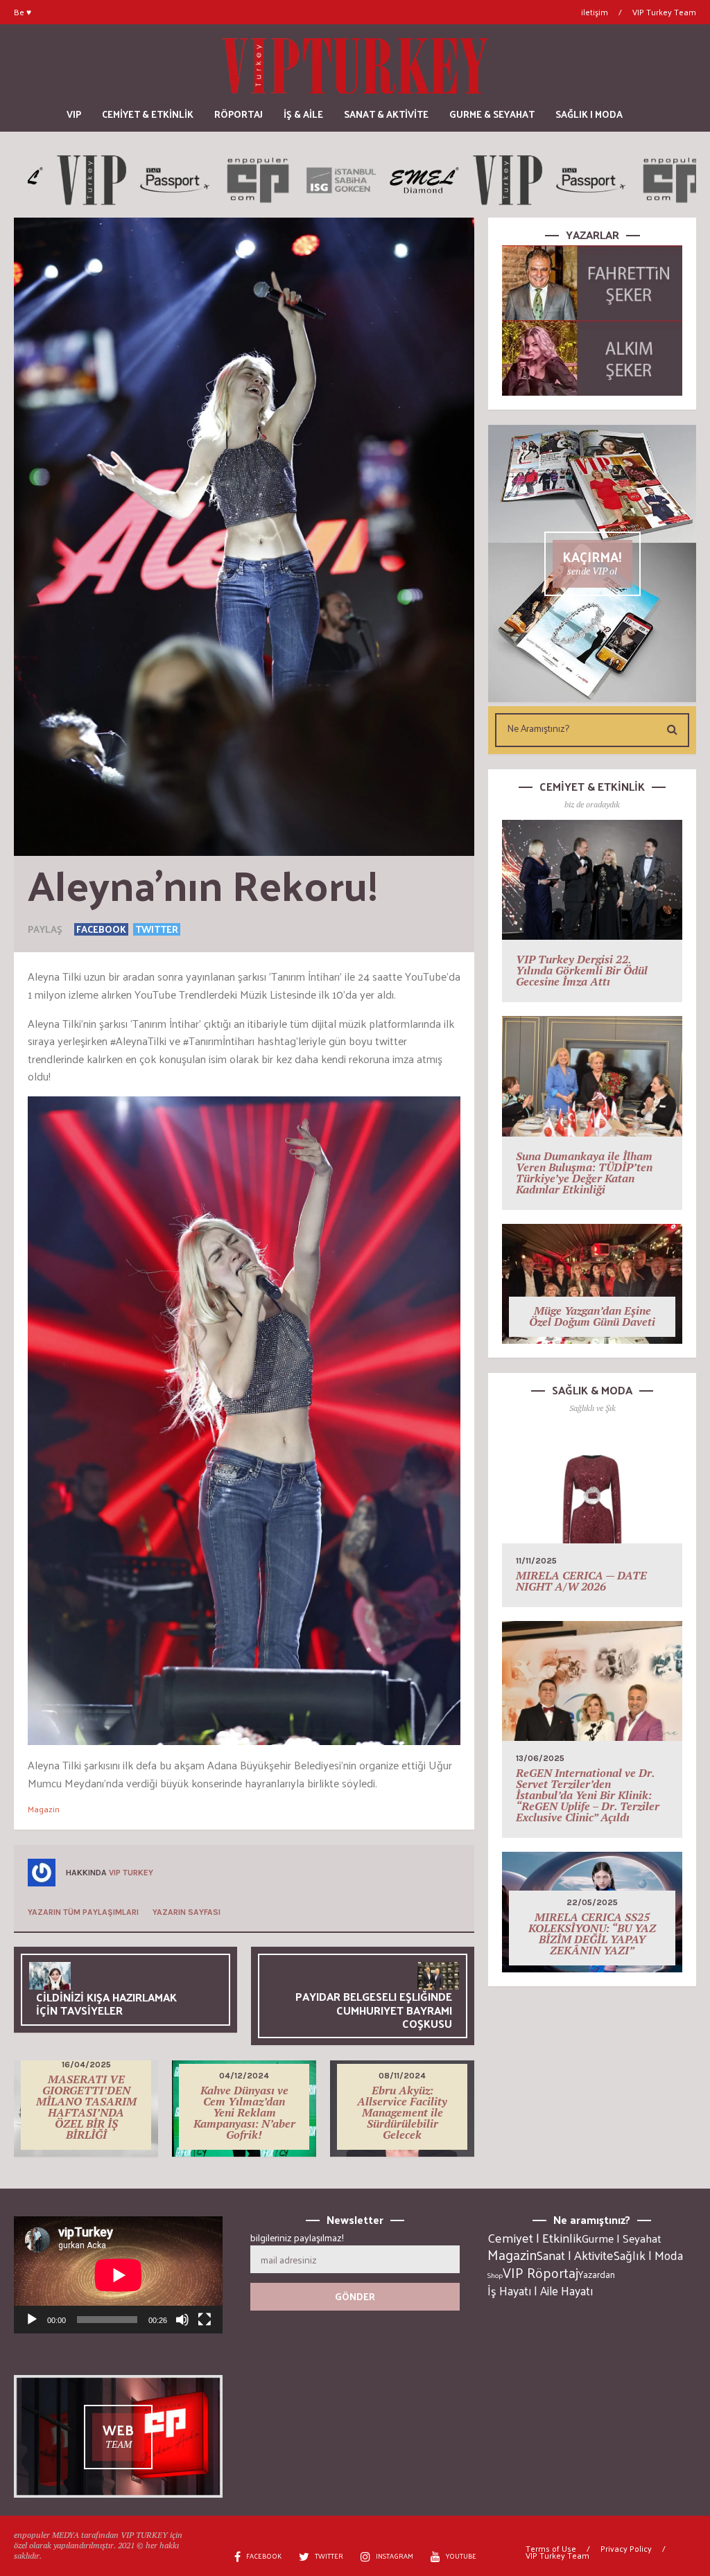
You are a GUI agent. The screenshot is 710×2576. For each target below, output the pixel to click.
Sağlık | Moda (648, 2255)
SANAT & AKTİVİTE (386, 114)
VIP (74, 114)
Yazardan (597, 2275)
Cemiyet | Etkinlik (535, 2238)
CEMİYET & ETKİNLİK (148, 114)
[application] (118, 2275)
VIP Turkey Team (664, 12)
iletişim (595, 12)
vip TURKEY (131, 1873)
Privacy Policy (626, 2548)
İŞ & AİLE (303, 114)
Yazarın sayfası (187, 1912)
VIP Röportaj (540, 2272)
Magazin (44, 1809)
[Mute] (182, 2320)
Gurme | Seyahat (622, 2238)
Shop (495, 2275)
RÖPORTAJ (239, 114)
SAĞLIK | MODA (589, 114)
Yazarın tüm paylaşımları (83, 1912)
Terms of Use (551, 2548)
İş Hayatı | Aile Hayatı (540, 2290)
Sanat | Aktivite (575, 2255)
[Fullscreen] (205, 2320)
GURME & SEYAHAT (492, 114)
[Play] (32, 2320)
